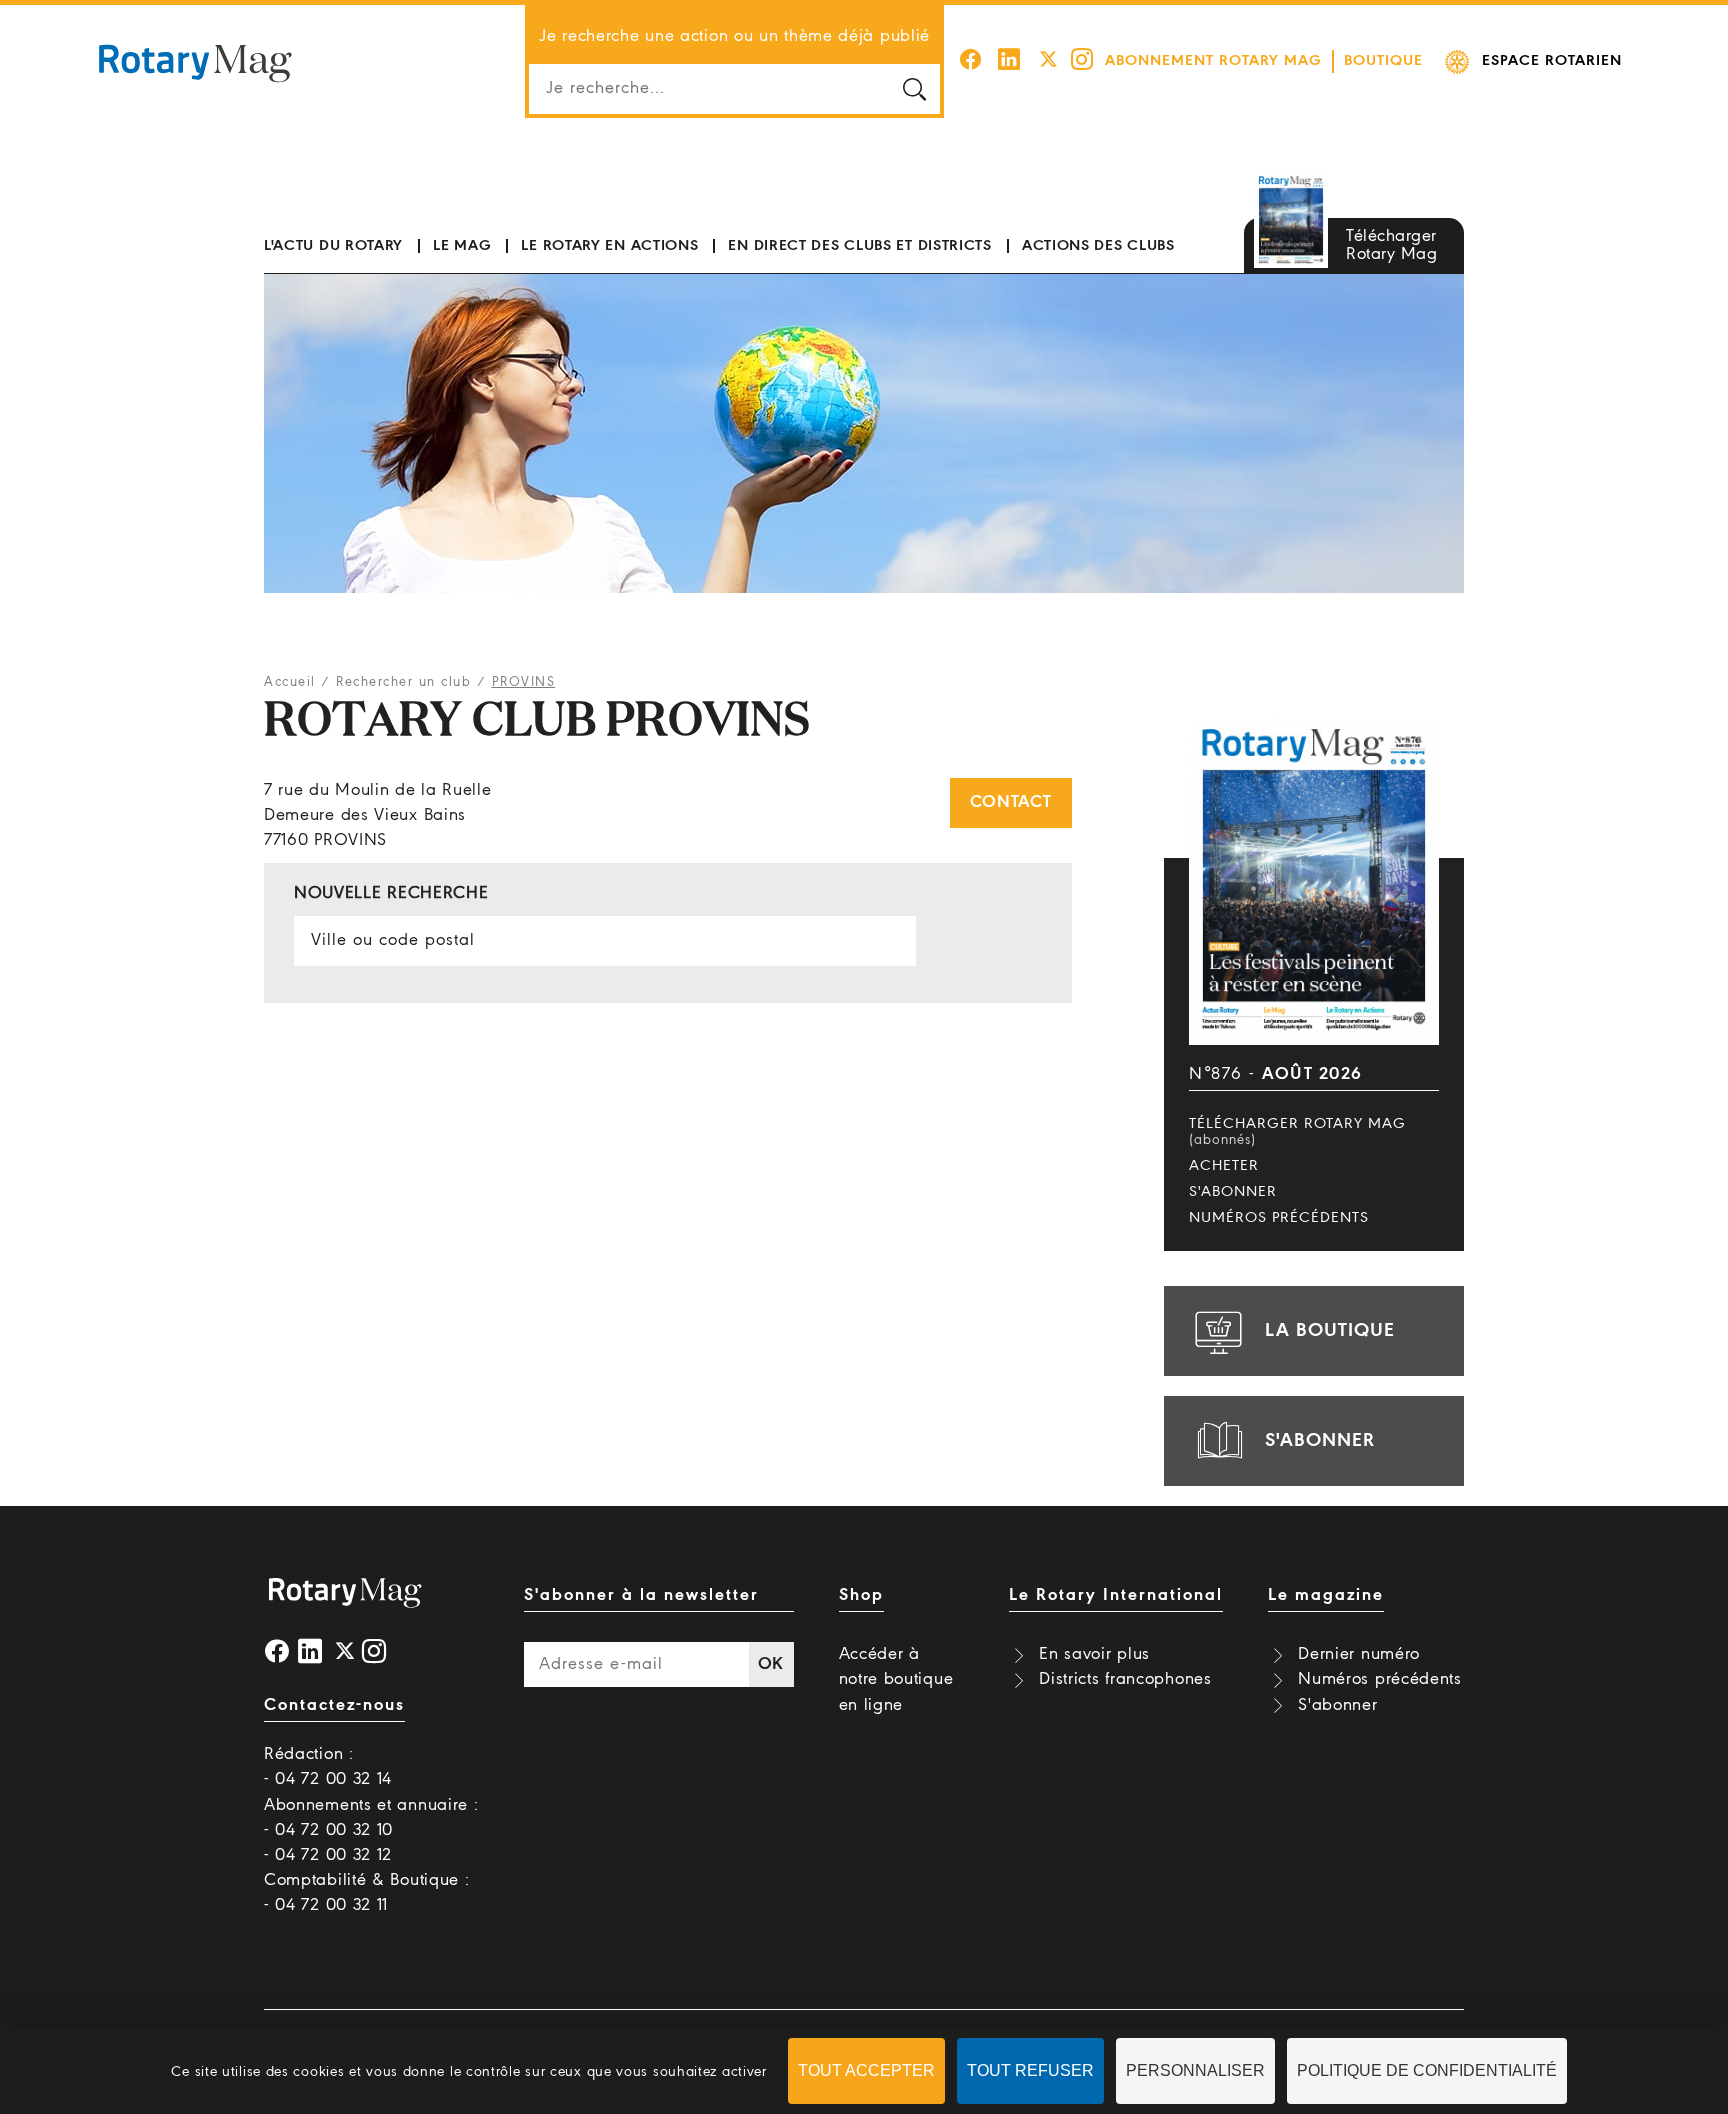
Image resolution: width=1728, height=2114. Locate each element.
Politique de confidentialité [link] (1427, 2070)
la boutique (1330, 1331)
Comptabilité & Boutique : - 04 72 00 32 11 (367, 1893)
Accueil (290, 682)
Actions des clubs (1098, 246)
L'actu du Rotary (333, 246)
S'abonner (1233, 1192)
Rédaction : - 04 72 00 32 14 (328, 1767)
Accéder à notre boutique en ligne (896, 1679)
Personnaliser (1195, 2070)
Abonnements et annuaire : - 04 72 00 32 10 (371, 1818)
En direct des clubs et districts (859, 246)
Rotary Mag (195, 62)
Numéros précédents (1279, 1218)
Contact (1011, 802)
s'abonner (1320, 1441)
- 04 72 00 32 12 (328, 1855)
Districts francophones (1125, 1679)
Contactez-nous (334, 1705)
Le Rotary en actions (609, 246)
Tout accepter (866, 2070)
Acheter (1224, 1166)
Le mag (462, 246)
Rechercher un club (403, 682)
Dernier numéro (1359, 1654)
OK (771, 1664)
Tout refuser (1030, 2070)
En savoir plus (1094, 1654)
